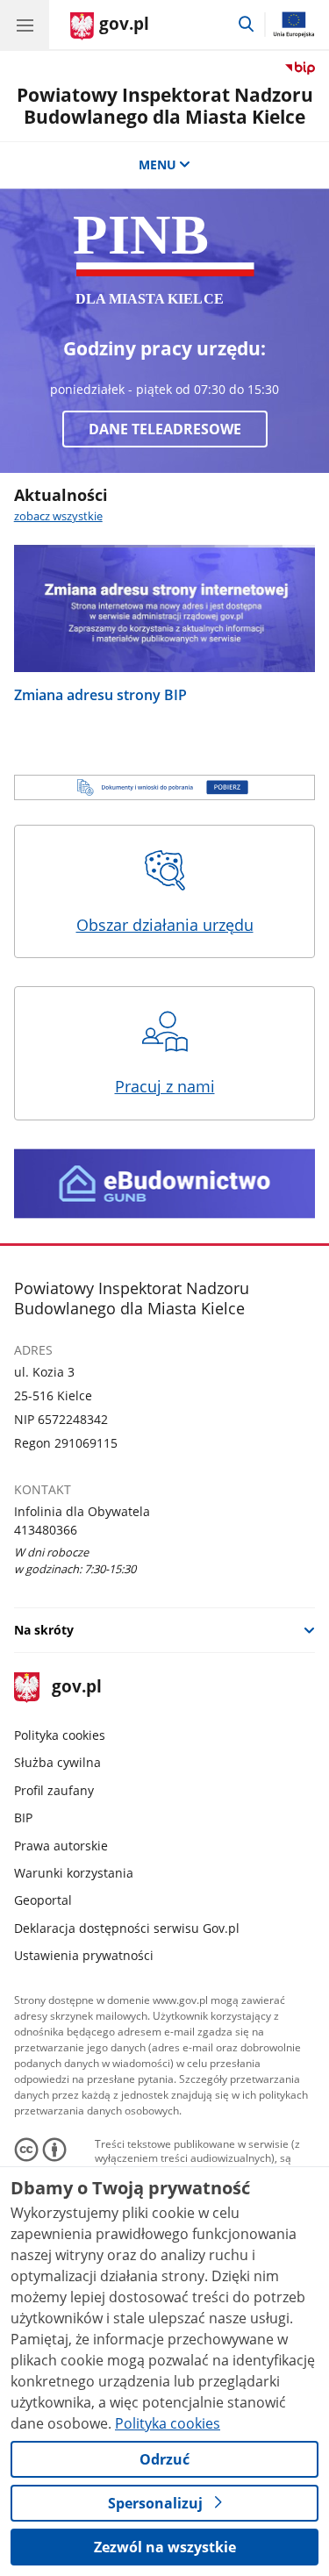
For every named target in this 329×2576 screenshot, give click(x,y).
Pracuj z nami (165, 1086)
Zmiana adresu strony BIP (100, 694)
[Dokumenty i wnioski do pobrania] (165, 787)
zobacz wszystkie (58, 516)
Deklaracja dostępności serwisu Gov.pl (127, 1928)
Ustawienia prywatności (84, 1955)
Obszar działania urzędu (165, 925)
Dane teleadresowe (165, 429)
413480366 (46, 1530)
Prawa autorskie (61, 1846)
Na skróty (44, 1630)
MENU (157, 165)
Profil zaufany (54, 1790)
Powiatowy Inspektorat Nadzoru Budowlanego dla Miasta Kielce (165, 106)
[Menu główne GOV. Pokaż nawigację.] (25, 25)
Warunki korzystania (74, 1873)
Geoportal (43, 1900)
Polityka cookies (60, 1735)
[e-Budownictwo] (165, 1184)
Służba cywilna (57, 1762)
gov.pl (76, 1688)
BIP (23, 1818)
